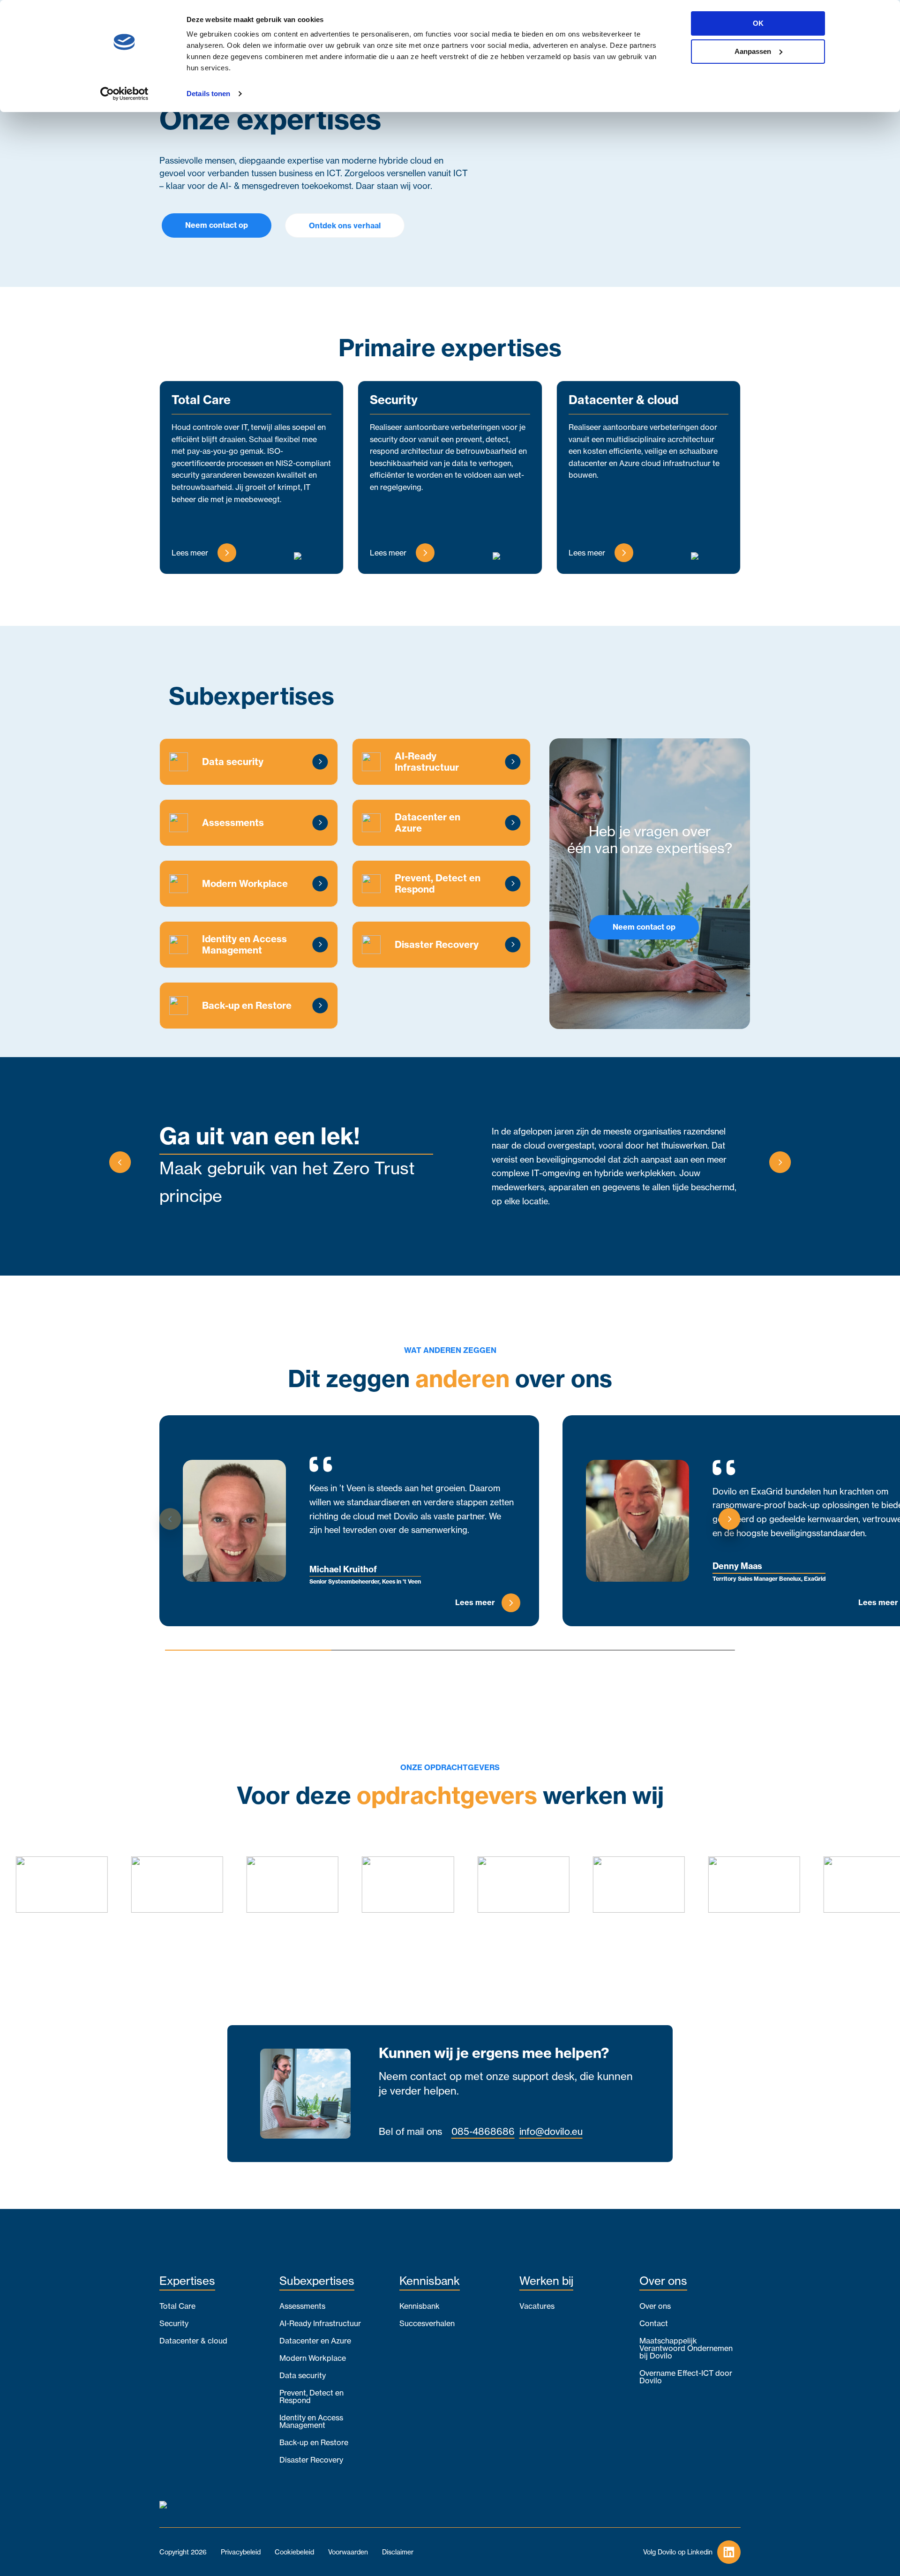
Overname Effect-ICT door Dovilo (686, 2377)
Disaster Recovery (311, 2460)
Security (174, 2323)
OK (758, 23)
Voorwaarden (348, 2552)
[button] (120, 1164)
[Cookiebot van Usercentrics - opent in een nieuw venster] (124, 94)
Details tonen (208, 94)
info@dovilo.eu (551, 2132)
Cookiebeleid (294, 2552)
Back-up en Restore (314, 2442)
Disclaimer (398, 2552)
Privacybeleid (241, 2552)
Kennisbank (420, 2306)
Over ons (655, 2306)
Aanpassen (753, 51)
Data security (303, 2375)
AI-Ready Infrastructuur (320, 2323)
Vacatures (537, 2306)
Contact (654, 2323)
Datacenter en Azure (315, 2341)
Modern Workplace (313, 2358)
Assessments (302, 2306)
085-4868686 (483, 2132)
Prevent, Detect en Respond (311, 2396)
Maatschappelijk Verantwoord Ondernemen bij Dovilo (686, 2348)
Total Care (177, 2306)
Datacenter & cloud (193, 2341)
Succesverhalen (427, 2323)
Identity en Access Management (311, 2421)
